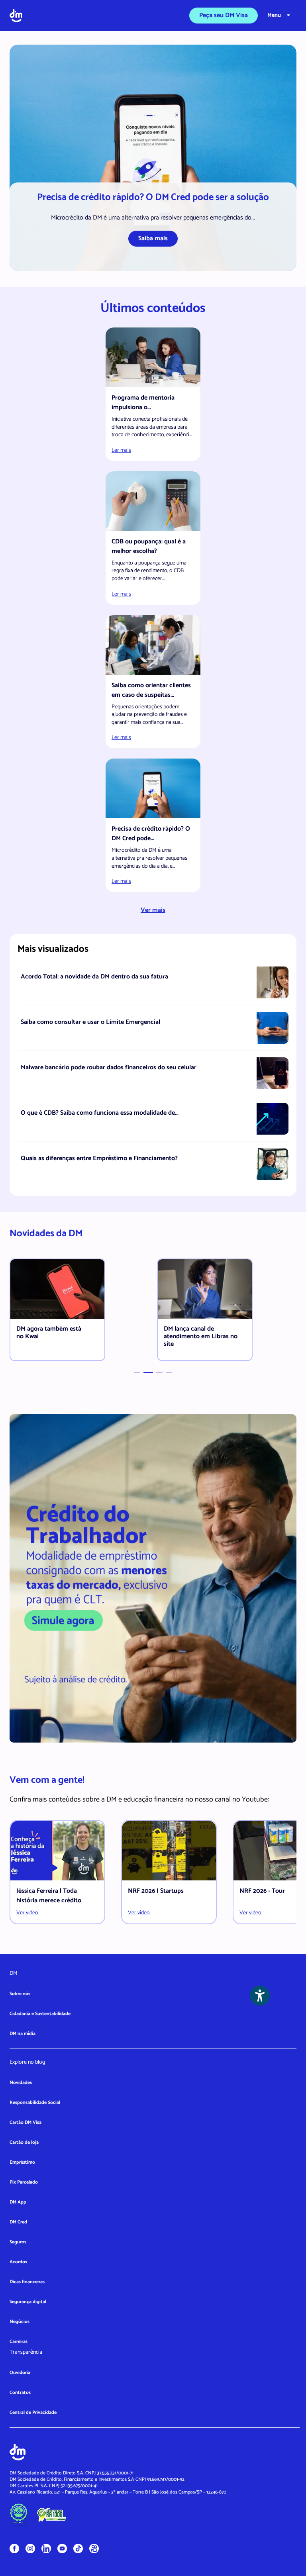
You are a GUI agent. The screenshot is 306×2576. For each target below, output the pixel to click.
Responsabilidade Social (35, 2103)
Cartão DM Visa (25, 2122)
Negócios (20, 2322)
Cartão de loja (24, 2142)
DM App (18, 2202)
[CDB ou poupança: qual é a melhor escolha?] (153, 501)
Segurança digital (28, 2302)
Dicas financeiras (27, 2282)
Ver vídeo (27, 1913)
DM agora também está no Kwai (49, 1333)
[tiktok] (78, 2548)
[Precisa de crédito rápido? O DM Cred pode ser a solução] (153, 158)
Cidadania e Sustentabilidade (40, 2014)
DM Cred (18, 2222)
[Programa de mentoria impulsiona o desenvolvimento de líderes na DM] (153, 357)
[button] (137, 1373)
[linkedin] (46, 2548)
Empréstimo (22, 2162)
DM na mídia (23, 2034)
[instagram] (30, 2548)
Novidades (21, 2083)
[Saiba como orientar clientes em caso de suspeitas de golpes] (153, 645)
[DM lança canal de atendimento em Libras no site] (205, 1289)
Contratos (20, 2393)
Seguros (18, 2242)
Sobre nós (20, 1994)
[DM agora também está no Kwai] (57, 1289)
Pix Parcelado (24, 2182)
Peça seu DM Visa (224, 15)
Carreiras (19, 2342)
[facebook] (14, 2548)
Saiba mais (153, 238)
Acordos (18, 2262)
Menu (274, 15)
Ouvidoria (20, 2373)
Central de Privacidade (33, 2412)
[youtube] (62, 2548)
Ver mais (153, 910)
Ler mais (121, 450)
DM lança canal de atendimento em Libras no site (201, 1336)
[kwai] (94, 2549)
